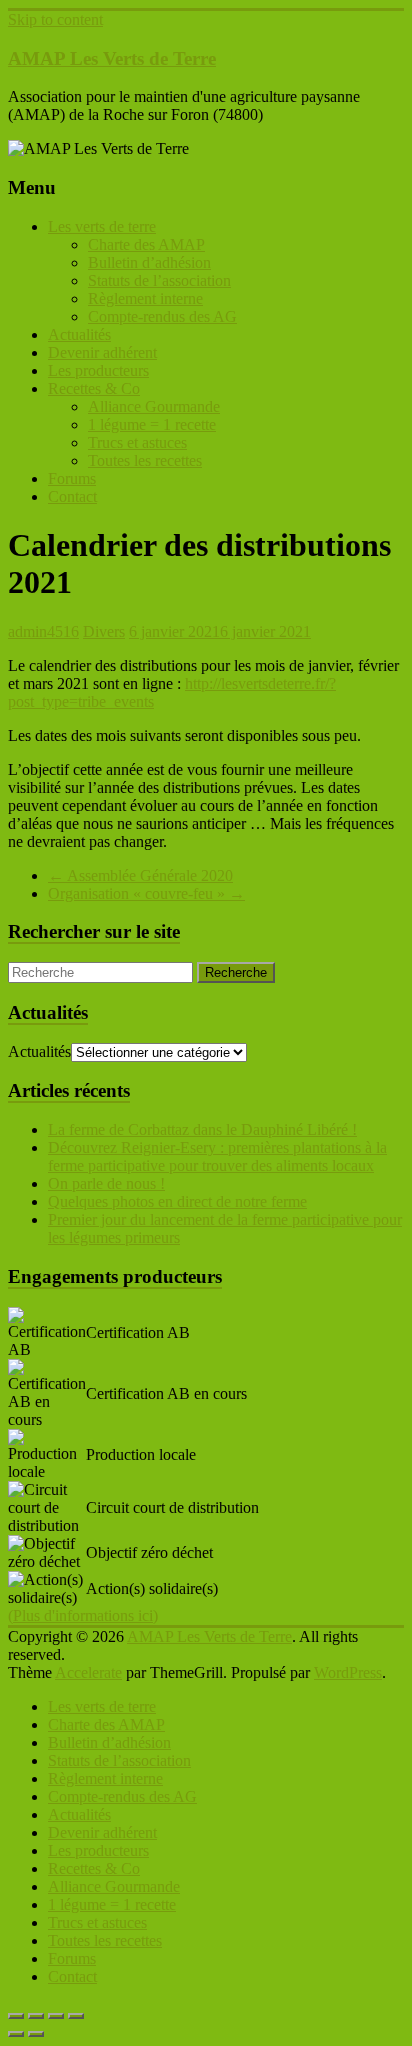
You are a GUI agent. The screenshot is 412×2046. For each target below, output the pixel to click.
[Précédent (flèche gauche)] (16, 2034)
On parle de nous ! (106, 1183)
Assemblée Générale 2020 (140, 875)
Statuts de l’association (159, 280)
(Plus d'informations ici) (83, 1615)
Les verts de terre (102, 226)
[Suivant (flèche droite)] (36, 2034)
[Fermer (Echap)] (76, 2016)
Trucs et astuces (137, 442)
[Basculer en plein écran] (36, 2016)
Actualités (79, 334)
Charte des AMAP (146, 244)
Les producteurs (98, 370)
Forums (72, 478)
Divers (104, 631)
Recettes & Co (94, 388)
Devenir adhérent (102, 352)
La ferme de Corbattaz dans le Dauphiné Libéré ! (202, 1129)
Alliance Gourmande (154, 406)
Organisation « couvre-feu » (146, 893)
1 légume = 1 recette (152, 424)
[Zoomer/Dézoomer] (16, 2016)
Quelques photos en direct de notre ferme (177, 1201)
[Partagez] (56, 2016)
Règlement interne (145, 298)
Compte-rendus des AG (162, 316)
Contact (72, 496)
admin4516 (43, 631)
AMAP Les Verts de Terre (112, 58)
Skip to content (55, 19)
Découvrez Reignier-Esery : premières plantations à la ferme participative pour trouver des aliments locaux (217, 1156)
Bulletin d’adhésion (149, 262)
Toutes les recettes (145, 460)
